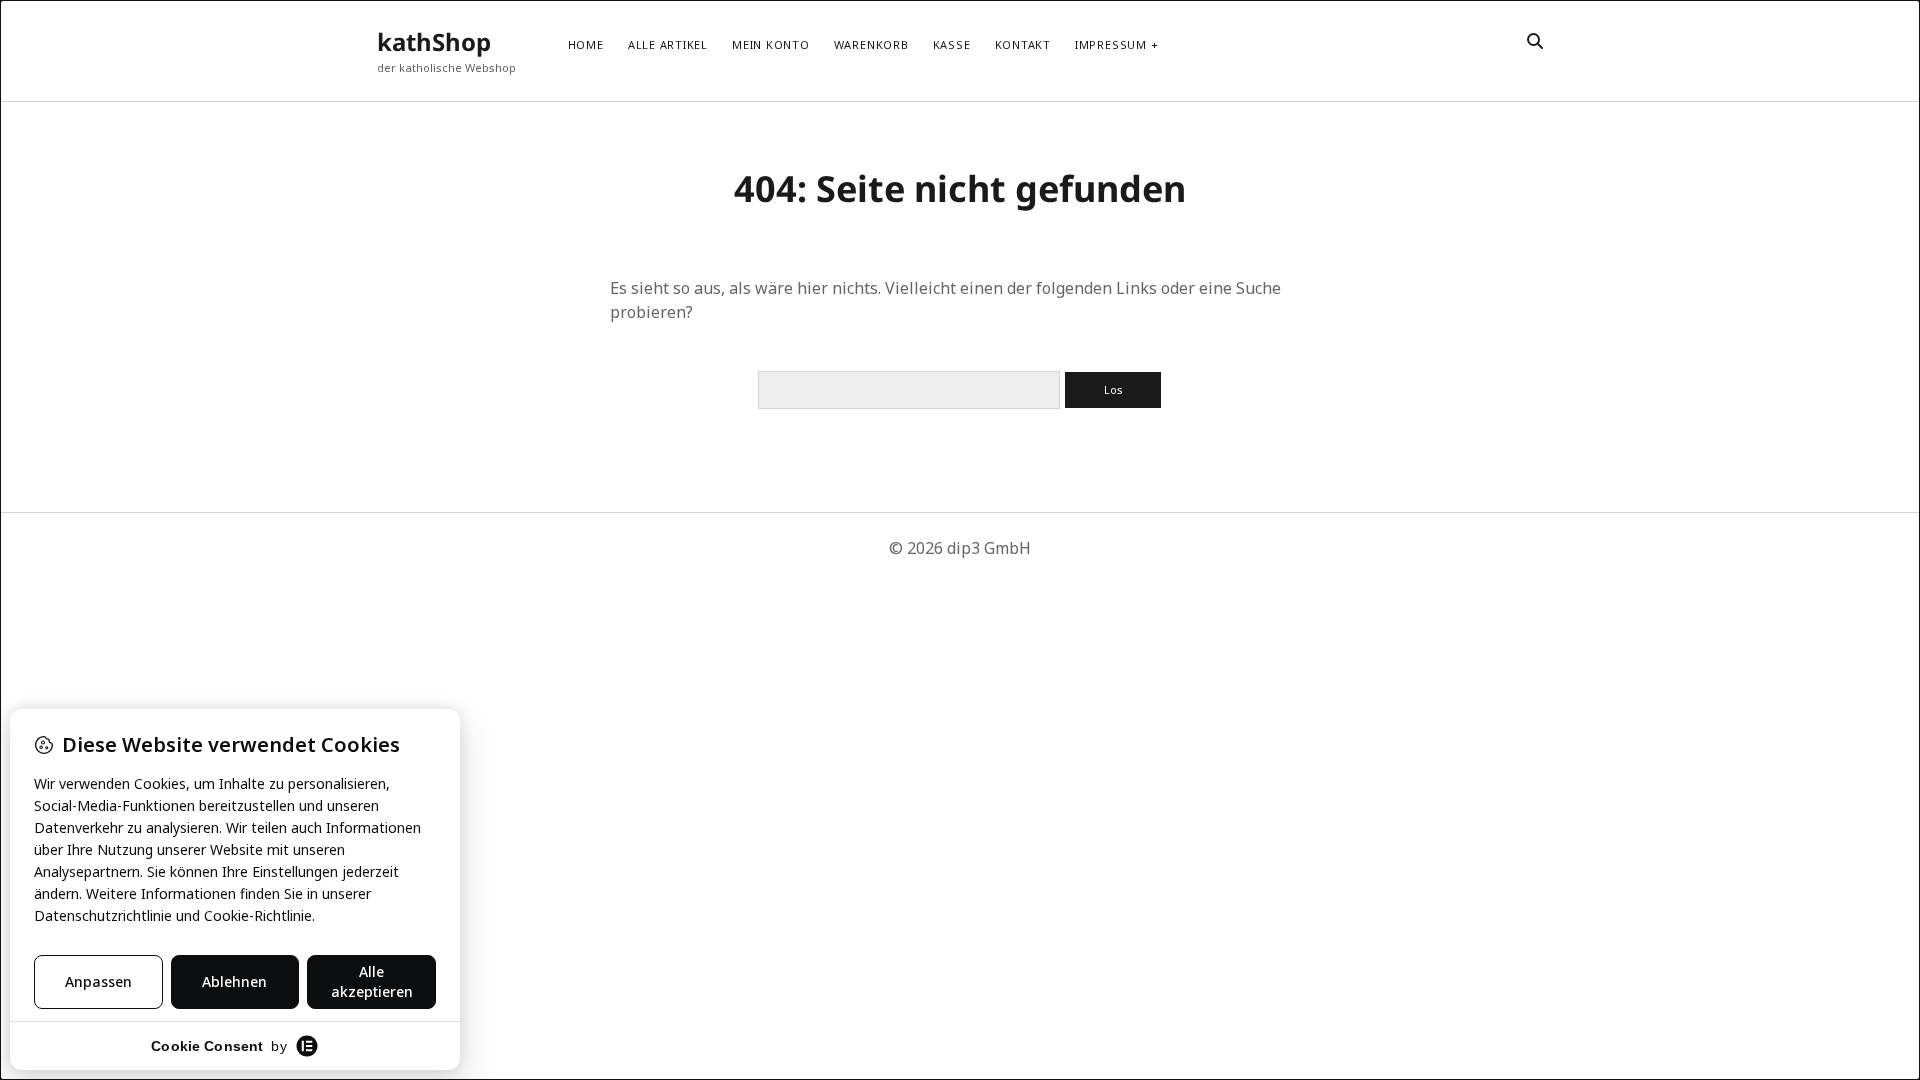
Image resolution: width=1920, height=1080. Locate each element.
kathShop (434, 41)
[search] (1535, 42)
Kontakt (1023, 44)
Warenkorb (871, 44)
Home (586, 44)
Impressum (1111, 44)
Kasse (952, 44)
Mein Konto (771, 44)
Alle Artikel (668, 44)
